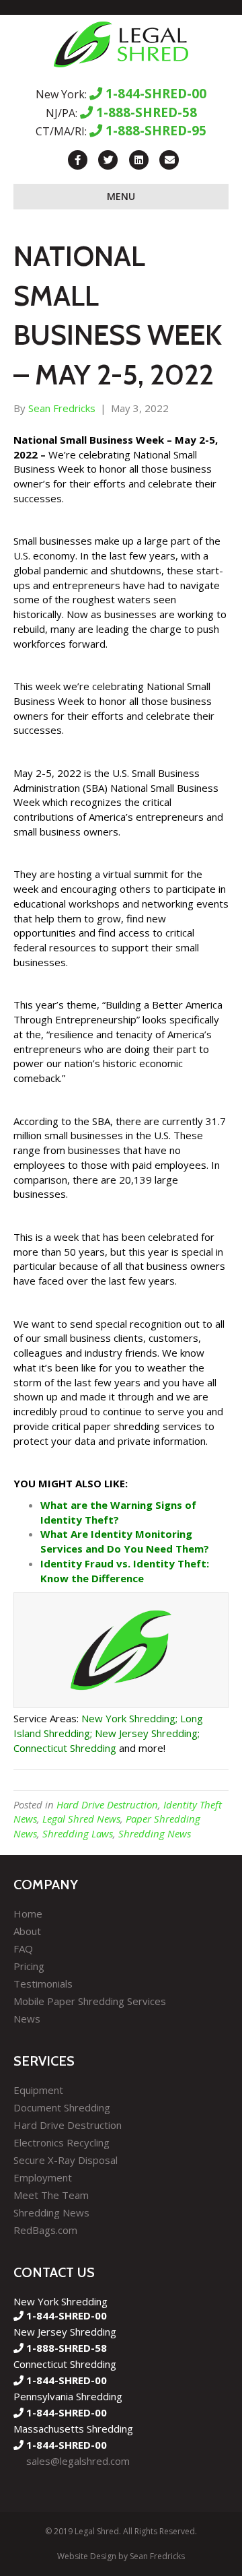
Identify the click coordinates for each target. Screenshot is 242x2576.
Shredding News (155, 1833)
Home (28, 1913)
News (27, 2019)
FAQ (23, 1948)
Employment (43, 2177)
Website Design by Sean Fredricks (121, 2556)
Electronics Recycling (62, 2142)
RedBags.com (45, 2230)
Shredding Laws (78, 1833)
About (27, 1931)
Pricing (29, 1966)
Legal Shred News (81, 1819)
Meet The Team (51, 2195)
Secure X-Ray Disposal (66, 2160)
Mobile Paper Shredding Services (90, 2001)
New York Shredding (128, 1718)
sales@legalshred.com (78, 2461)
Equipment (38, 2090)
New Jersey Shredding (146, 1733)
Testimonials (43, 1984)
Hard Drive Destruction (107, 1804)
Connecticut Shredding (65, 1748)
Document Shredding (62, 2107)
